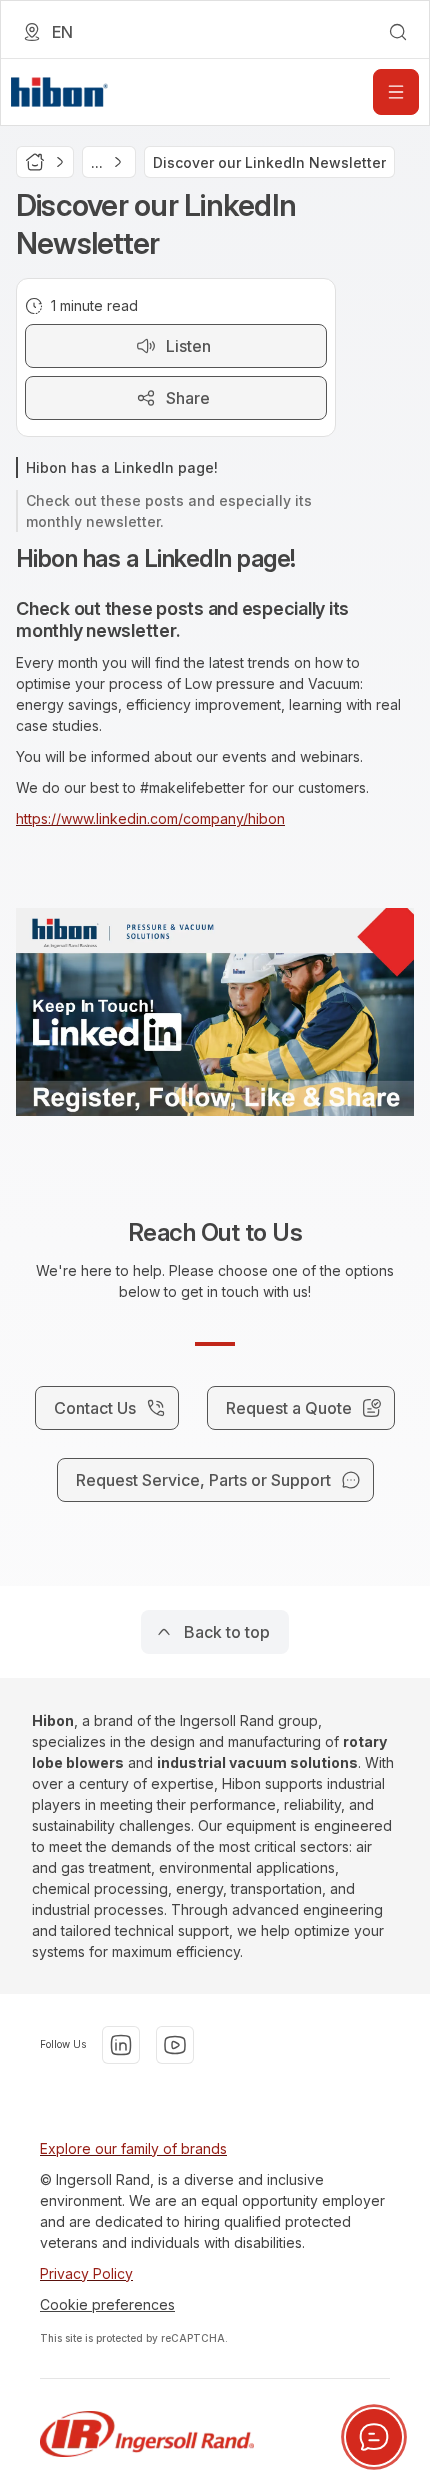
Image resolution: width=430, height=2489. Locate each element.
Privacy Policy (86, 2273)
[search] (398, 32)
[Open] (396, 92)
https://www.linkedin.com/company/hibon (150, 818)
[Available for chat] (374, 2437)
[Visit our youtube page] (175, 2045)
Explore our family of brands (133, 2148)
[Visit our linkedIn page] (121, 2045)
